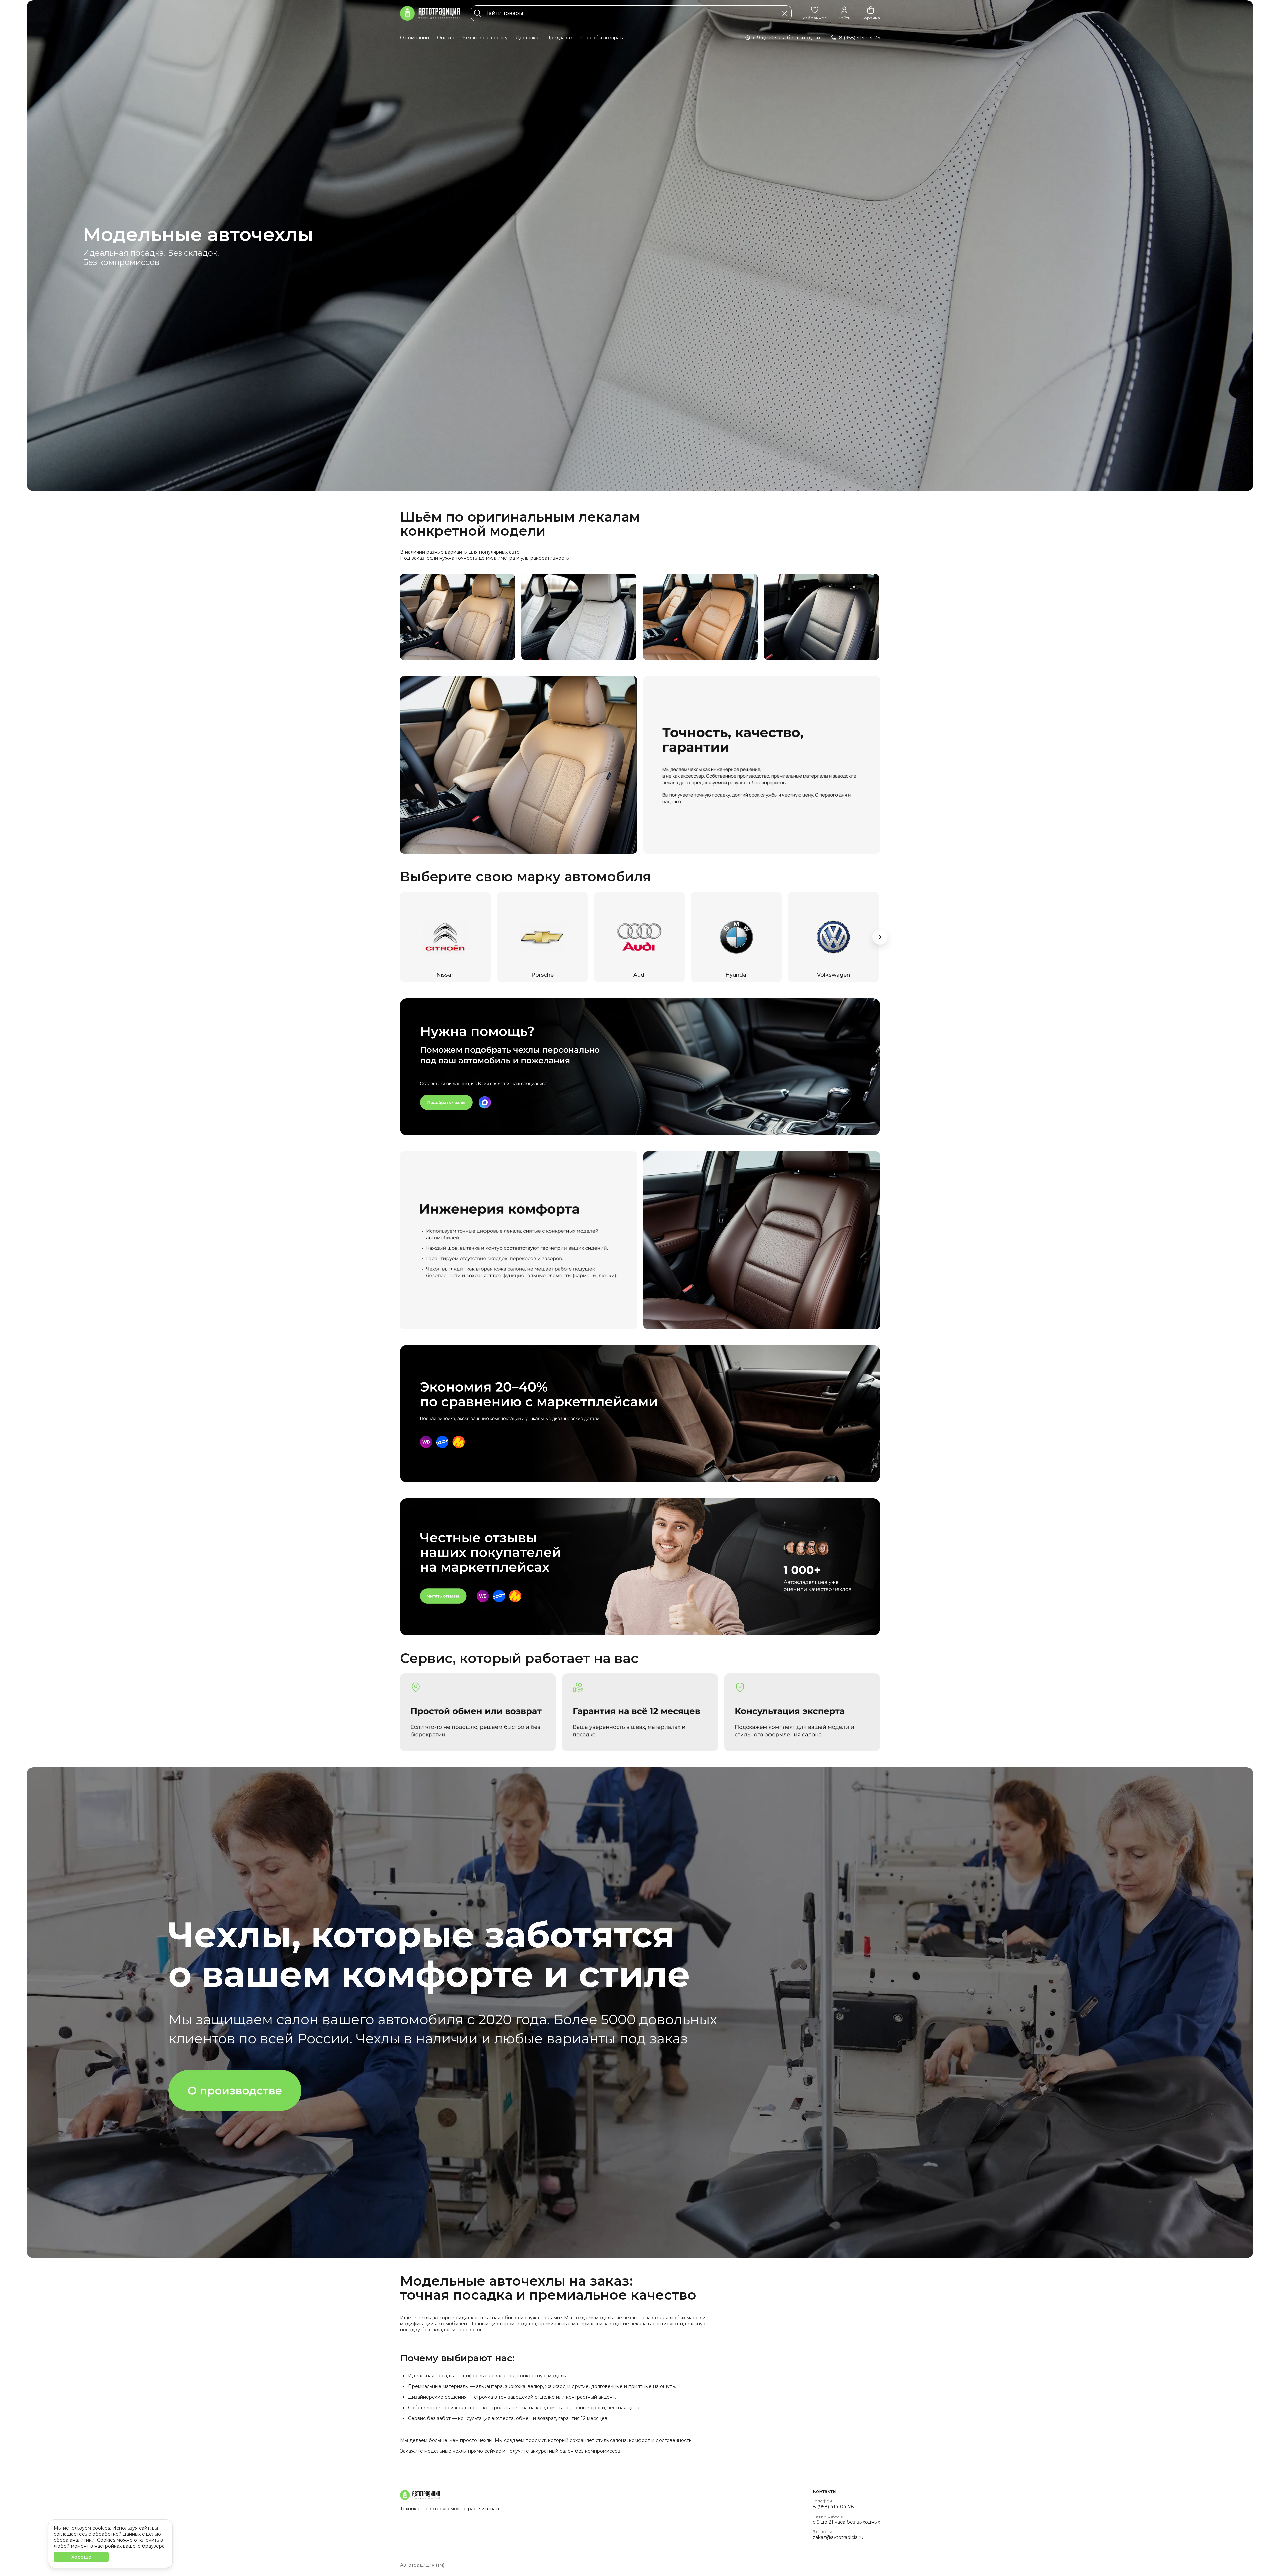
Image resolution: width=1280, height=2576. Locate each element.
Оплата (446, 38)
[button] (815, 13)
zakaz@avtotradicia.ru (838, 2537)
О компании (414, 38)
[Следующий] (880, 937)
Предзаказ (559, 38)
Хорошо (81, 2557)
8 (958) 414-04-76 (833, 2507)
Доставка (527, 38)
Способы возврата (602, 38)
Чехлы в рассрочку (485, 38)
